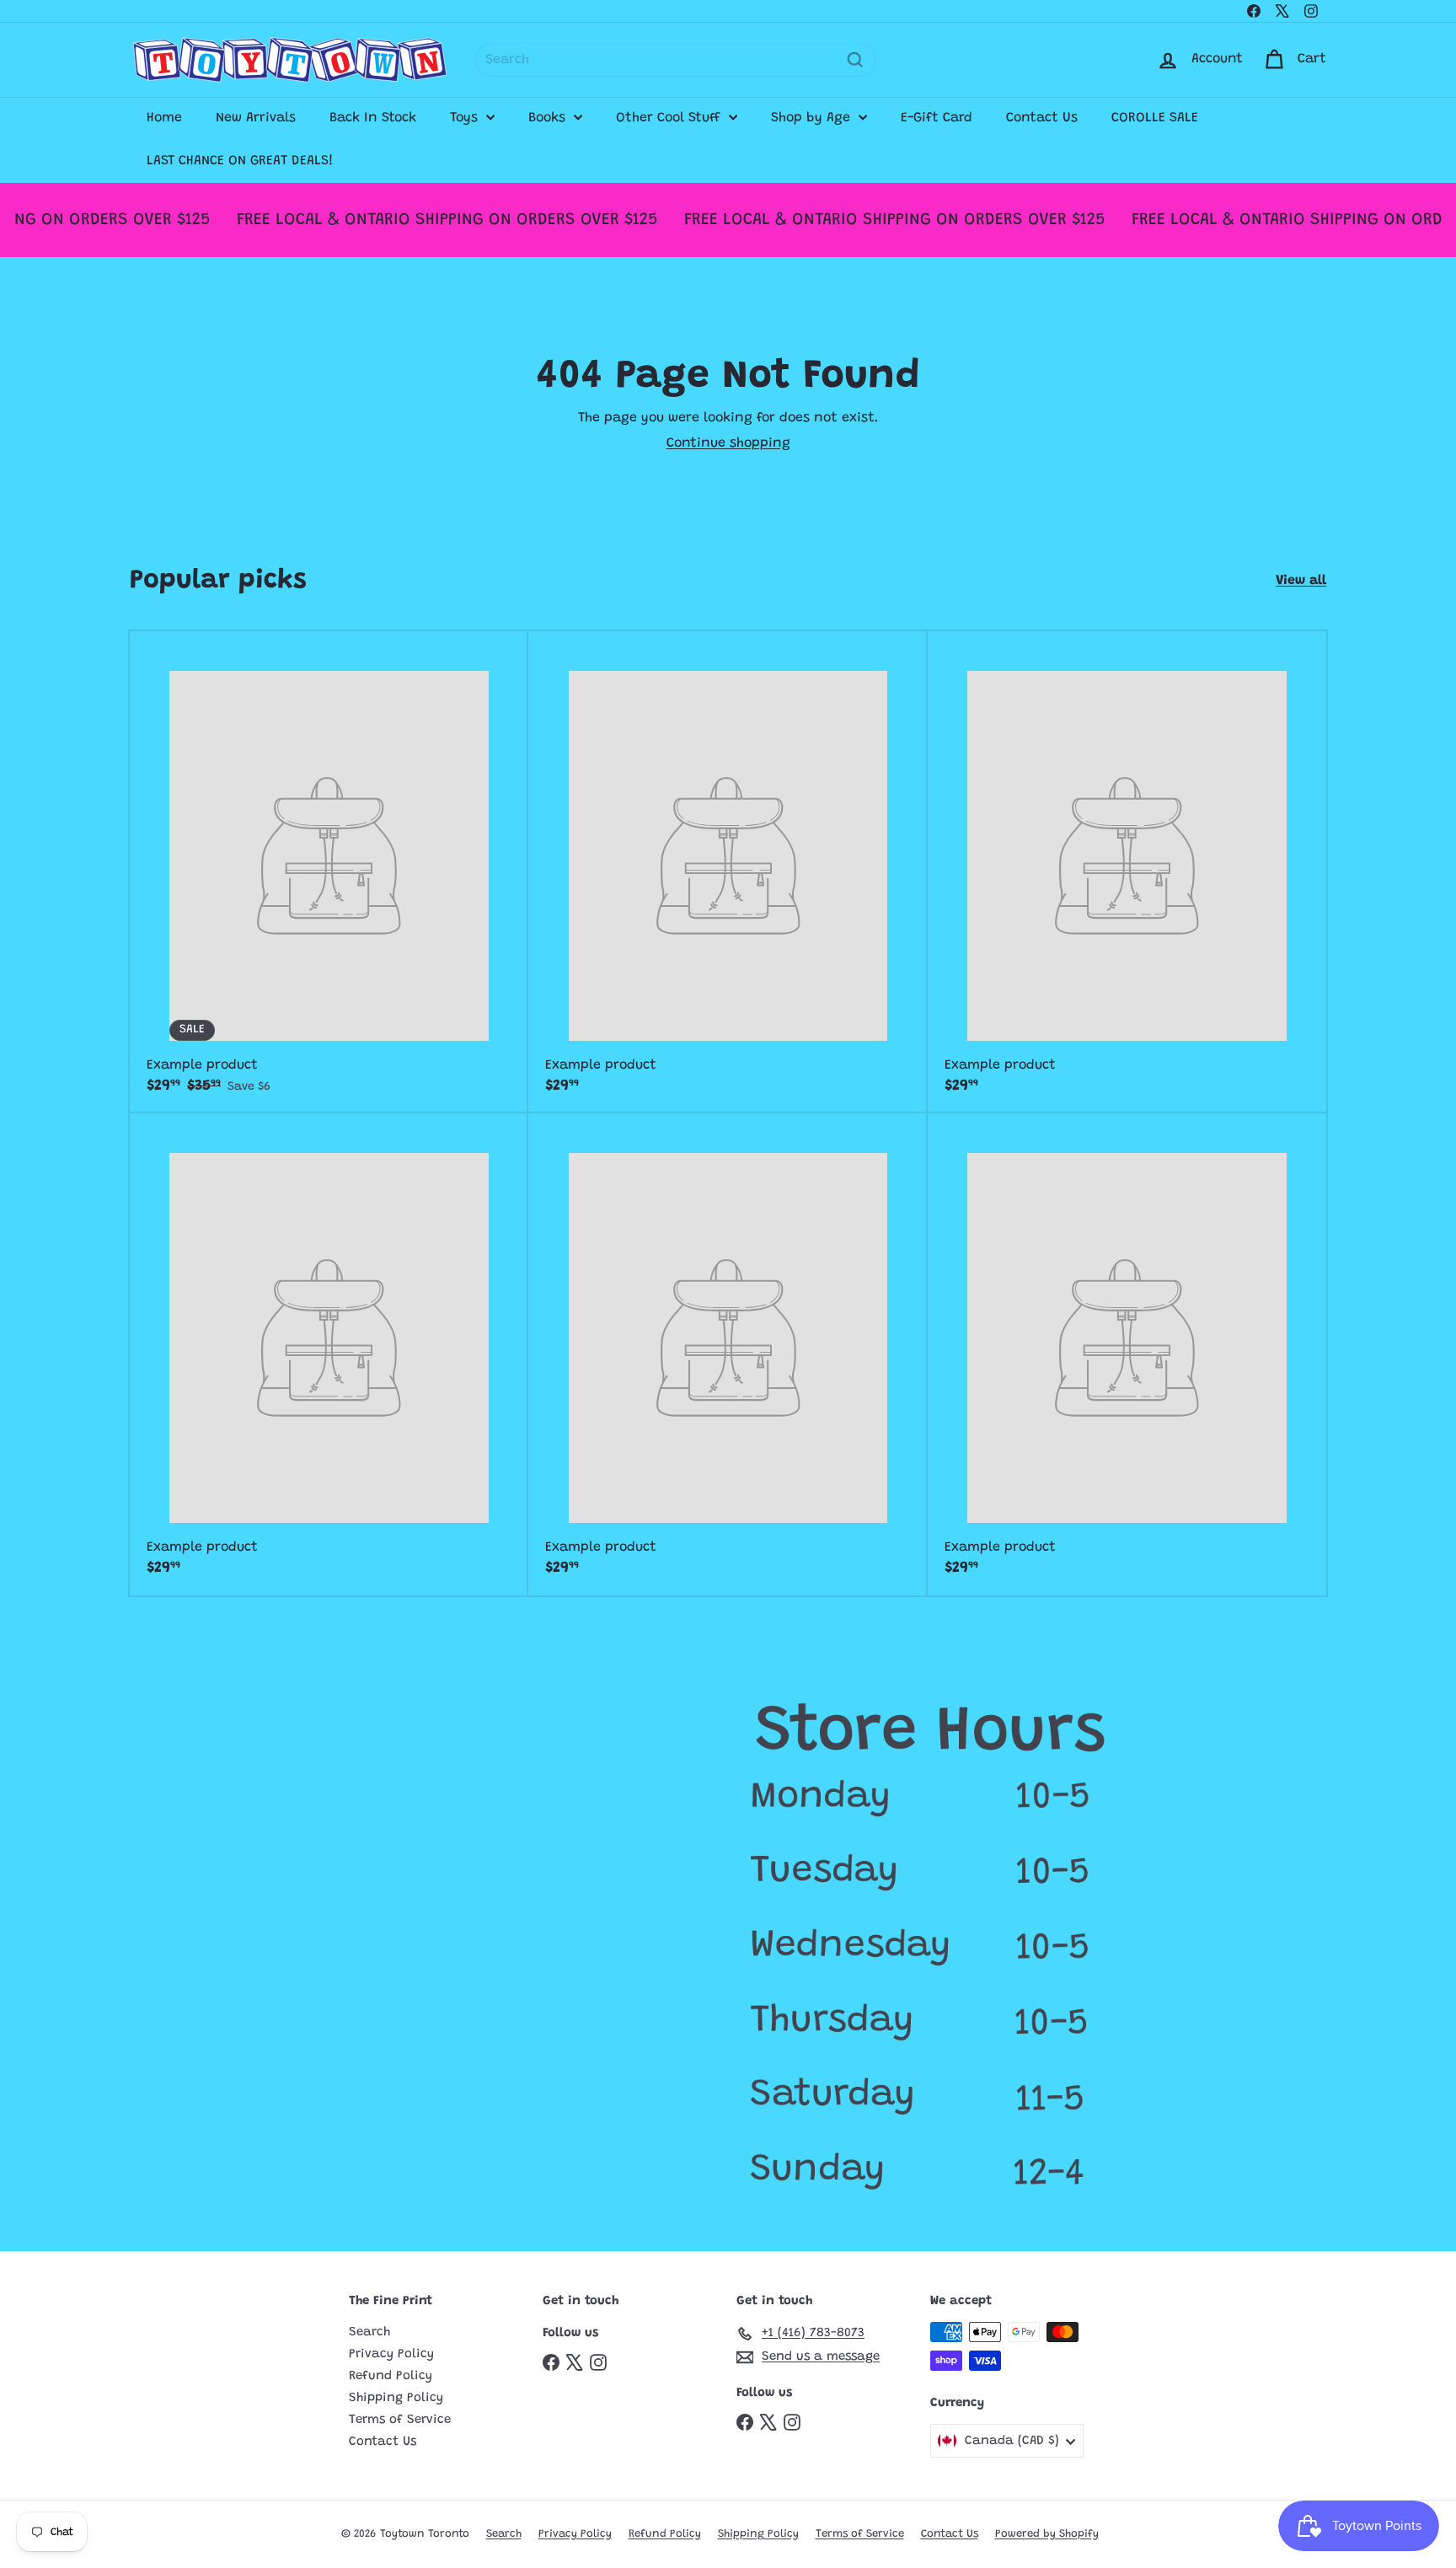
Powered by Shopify (1047, 2534)
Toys (466, 118)
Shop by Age (813, 118)
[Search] (855, 60)
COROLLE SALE (1155, 118)
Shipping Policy (396, 2398)
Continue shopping (728, 443)
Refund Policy (391, 2376)
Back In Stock (373, 118)
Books (549, 118)
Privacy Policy (391, 2354)
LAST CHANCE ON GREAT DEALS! (240, 161)
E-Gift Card (937, 118)
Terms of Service (400, 2420)
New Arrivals (256, 118)
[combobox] (675, 60)
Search (369, 2332)
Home (164, 118)
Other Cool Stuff (670, 118)
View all (1301, 581)
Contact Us (1042, 118)
